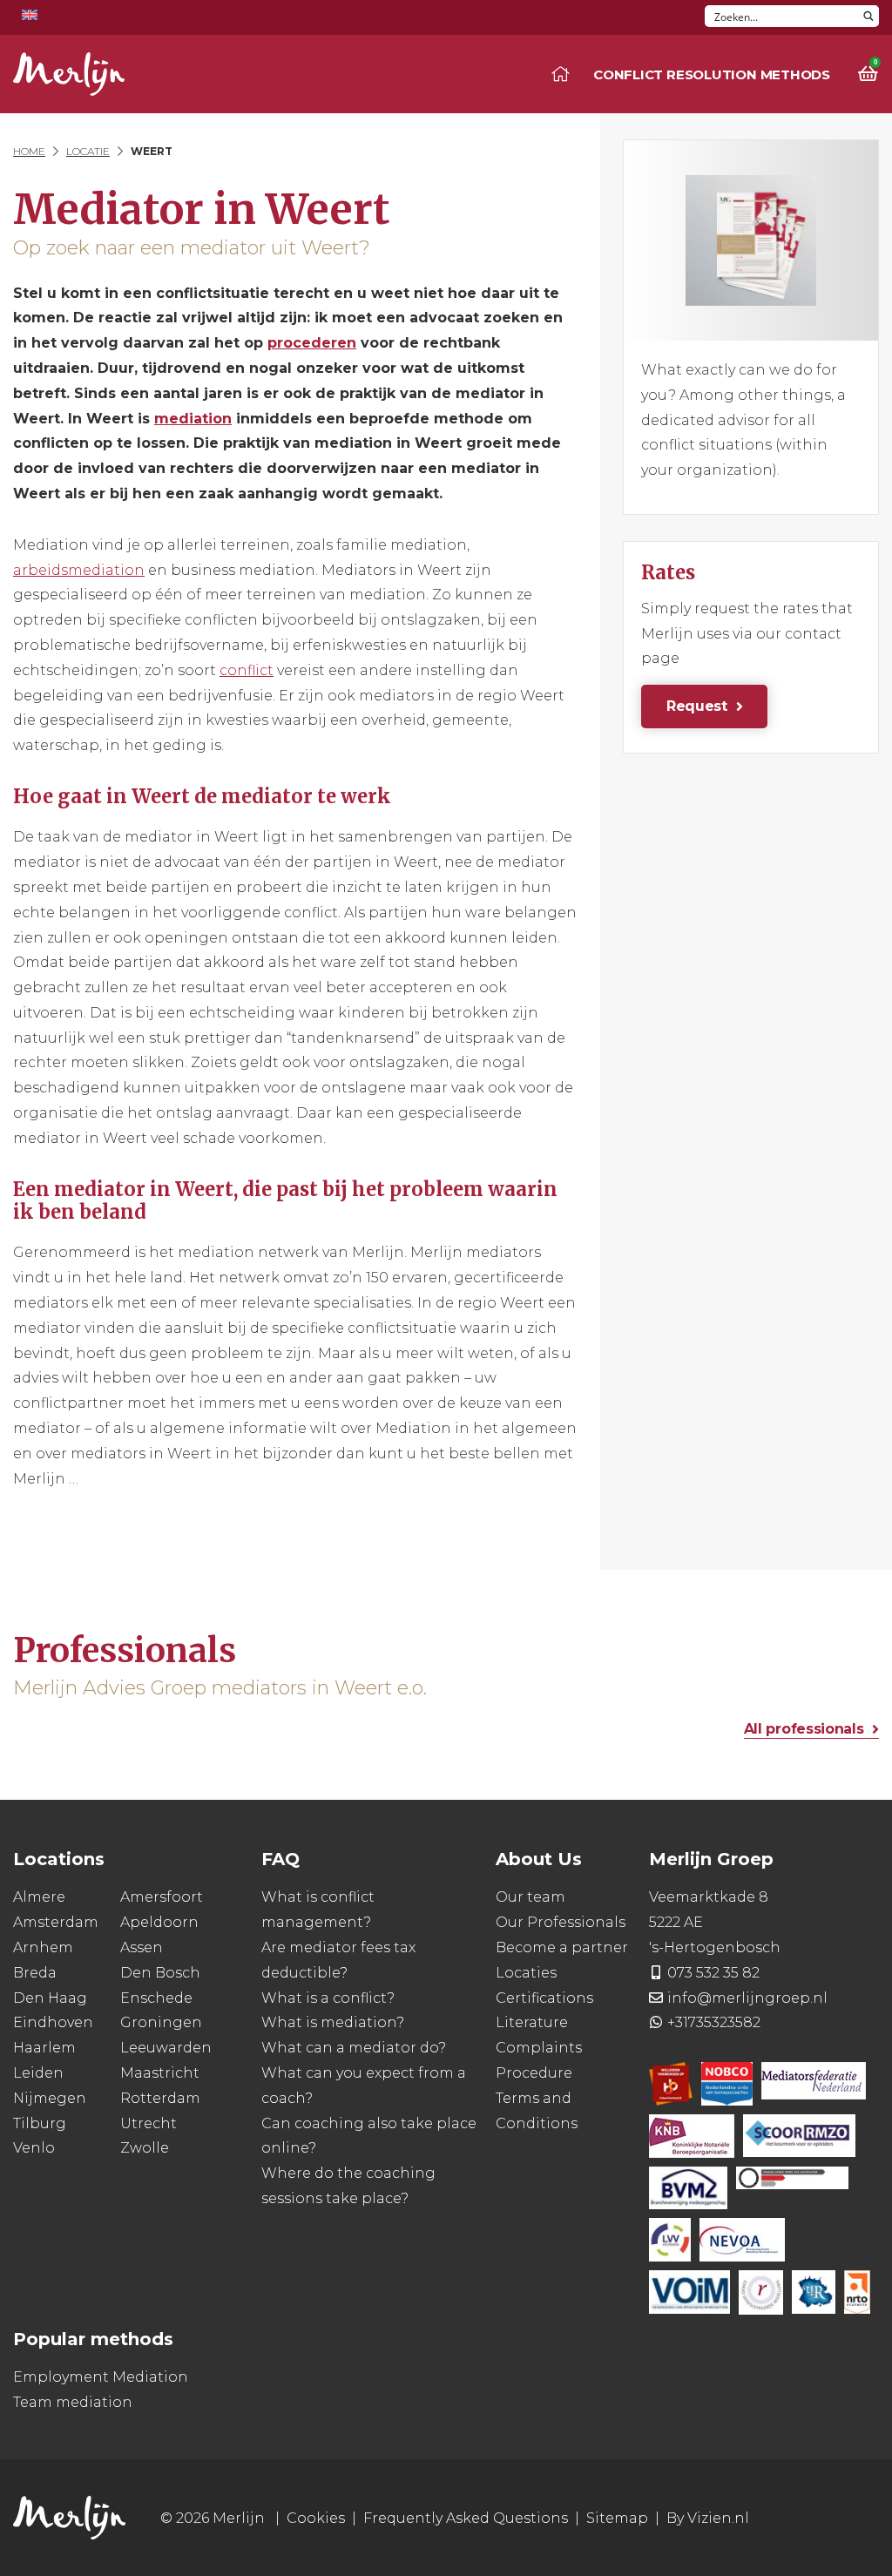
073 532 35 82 (713, 1973)
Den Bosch (160, 1973)
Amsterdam (56, 1922)
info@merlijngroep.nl (747, 1998)
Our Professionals (561, 1922)
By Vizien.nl (708, 2518)
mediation (193, 419)
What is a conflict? (328, 1998)
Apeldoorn (159, 1922)
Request (697, 706)
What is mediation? (333, 2022)
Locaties (526, 1973)
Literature (532, 2022)
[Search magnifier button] (868, 16)
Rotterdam (160, 2098)
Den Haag (50, 1998)
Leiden (38, 2073)
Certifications (544, 1998)
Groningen (161, 2022)
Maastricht (160, 2073)
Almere (39, 1897)
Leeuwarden (166, 2048)
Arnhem (43, 1947)
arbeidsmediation (79, 570)
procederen (312, 343)
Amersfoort (162, 1897)
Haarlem (44, 2048)
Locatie (88, 151)
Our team (530, 1897)
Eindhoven (53, 2022)
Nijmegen (50, 2098)
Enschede (156, 1998)
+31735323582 (714, 2022)
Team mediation (73, 2402)
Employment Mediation (101, 2377)
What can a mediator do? (354, 2048)
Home (29, 151)
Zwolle (145, 2148)
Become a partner (562, 1947)
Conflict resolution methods (712, 74)
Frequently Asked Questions (466, 2518)
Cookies (316, 2518)
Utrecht (149, 2123)
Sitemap (617, 2518)
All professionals (804, 1729)
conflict (247, 670)
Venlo (34, 2148)
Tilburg (40, 2123)
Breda (35, 1973)
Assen (142, 1947)
